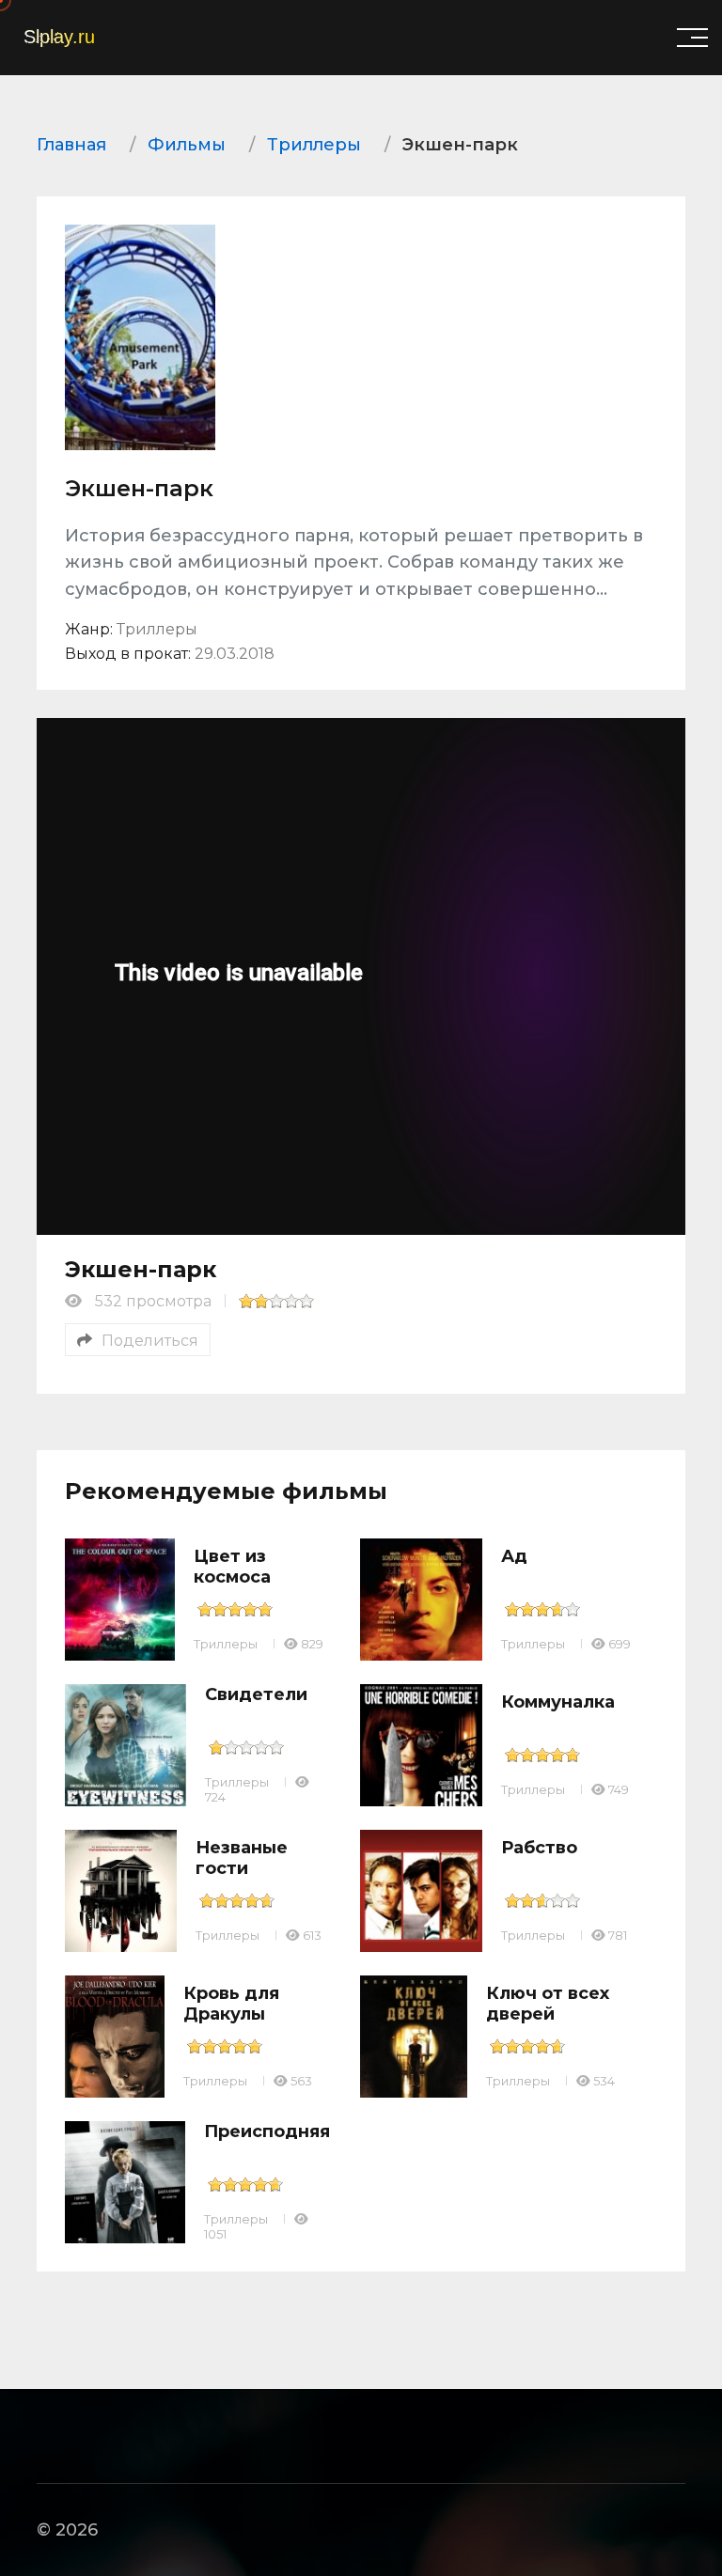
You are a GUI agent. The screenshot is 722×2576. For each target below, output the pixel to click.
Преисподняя (267, 2131)
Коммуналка (558, 1702)
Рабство (539, 1848)
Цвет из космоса (232, 1567)
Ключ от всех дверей (548, 2004)
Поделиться (150, 1341)
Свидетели (256, 1694)
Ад (514, 1556)
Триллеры (226, 1644)
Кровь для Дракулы (231, 2004)
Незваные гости (242, 1858)
